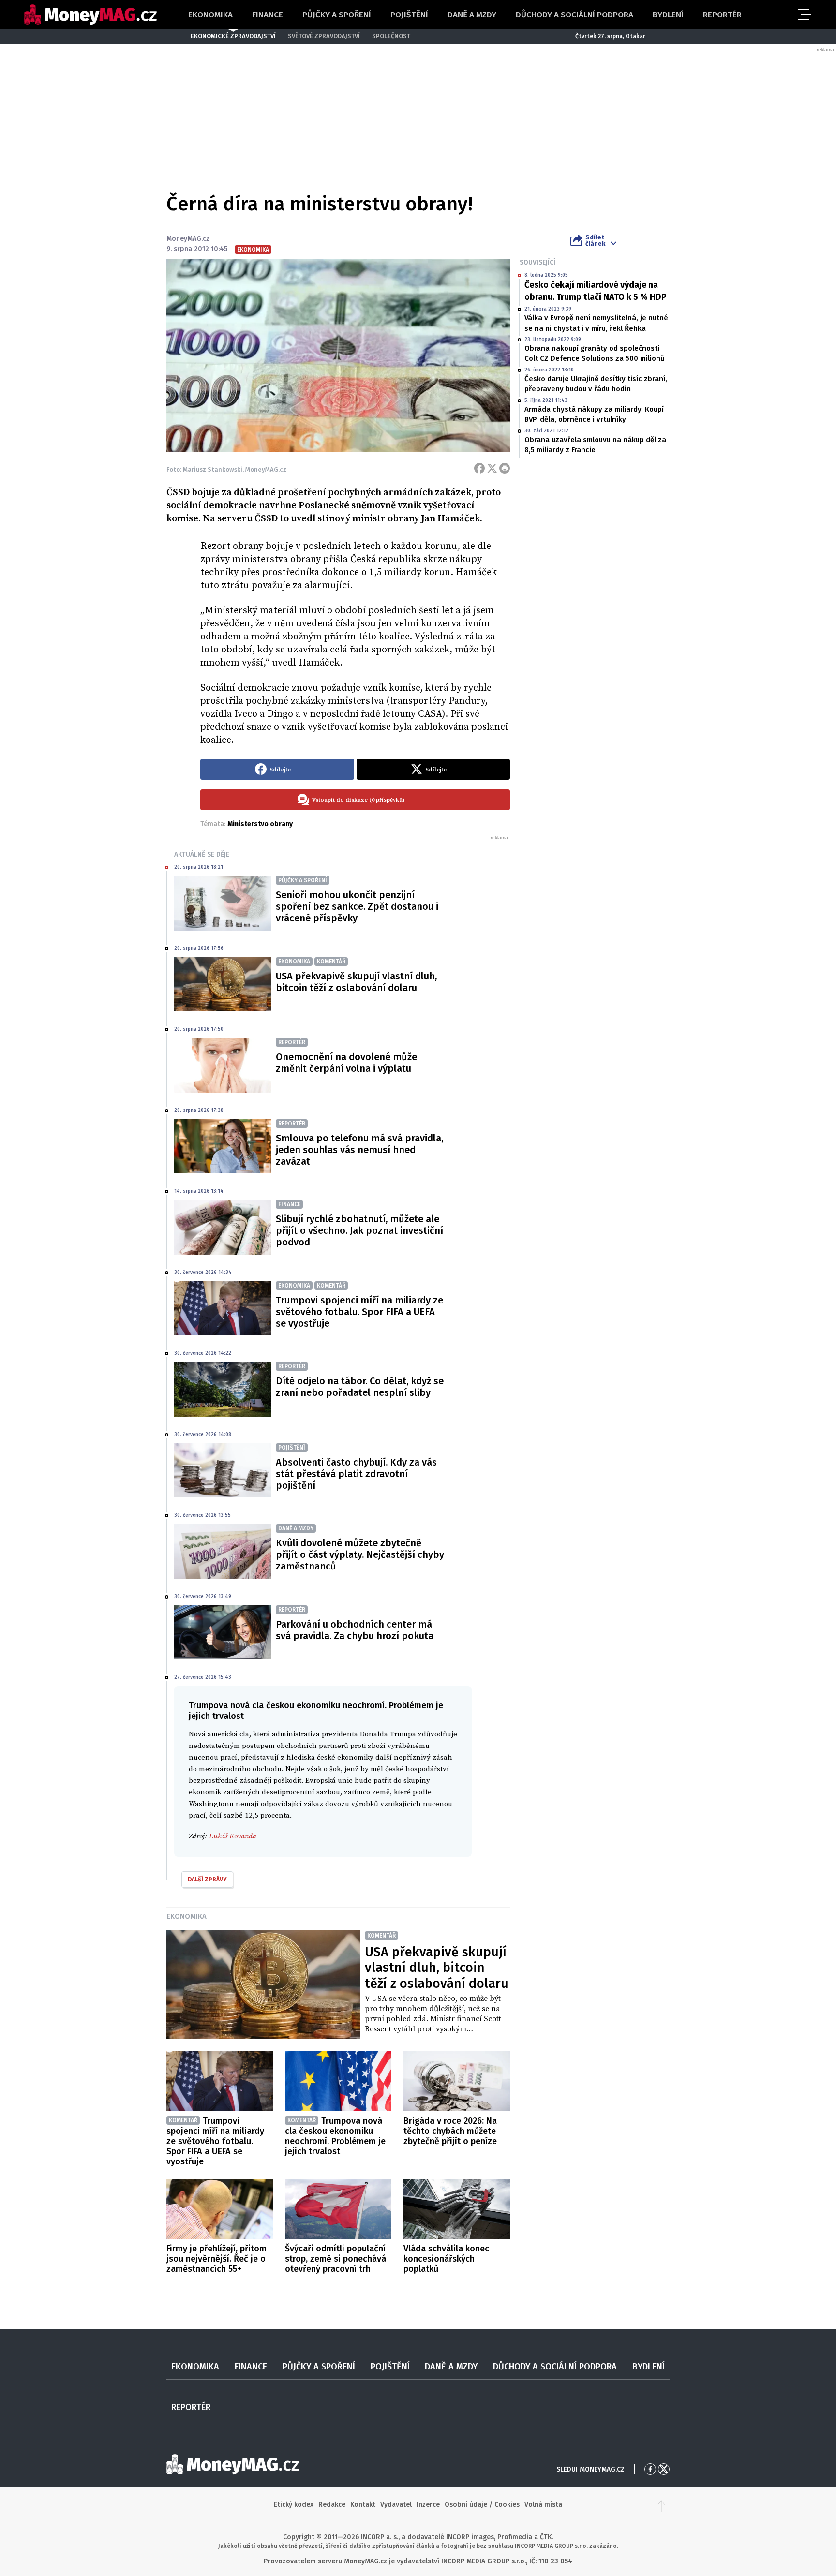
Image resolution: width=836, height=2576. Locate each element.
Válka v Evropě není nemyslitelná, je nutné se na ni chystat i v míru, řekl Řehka (596, 323)
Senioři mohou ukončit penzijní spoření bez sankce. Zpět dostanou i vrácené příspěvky (357, 906)
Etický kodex (294, 2505)
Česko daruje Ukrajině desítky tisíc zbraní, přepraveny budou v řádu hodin (596, 384)
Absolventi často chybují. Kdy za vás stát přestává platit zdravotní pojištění (356, 1474)
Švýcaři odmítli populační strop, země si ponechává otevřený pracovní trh (336, 2259)
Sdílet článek (595, 240)
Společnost (391, 36)
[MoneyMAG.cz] (90, 15)
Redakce (332, 2505)
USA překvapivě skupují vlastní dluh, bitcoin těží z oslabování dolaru (356, 982)
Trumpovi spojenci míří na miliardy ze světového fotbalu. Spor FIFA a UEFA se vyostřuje (359, 1312)
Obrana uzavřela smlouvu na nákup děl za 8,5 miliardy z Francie (595, 445)
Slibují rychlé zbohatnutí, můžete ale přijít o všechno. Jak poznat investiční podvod (359, 1230)
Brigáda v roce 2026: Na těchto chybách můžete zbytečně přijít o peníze (450, 2131)
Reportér (722, 15)
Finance (268, 15)
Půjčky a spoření (337, 15)
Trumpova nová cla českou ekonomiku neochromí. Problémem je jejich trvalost (335, 2136)
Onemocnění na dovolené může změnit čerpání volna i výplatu (346, 1063)
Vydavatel (396, 2505)
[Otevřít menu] (804, 15)
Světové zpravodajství (324, 36)
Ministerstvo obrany (260, 824)
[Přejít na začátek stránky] (661, 2505)
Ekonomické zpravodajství (233, 36)
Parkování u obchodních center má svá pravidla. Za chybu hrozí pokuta (355, 1630)
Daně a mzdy (472, 15)
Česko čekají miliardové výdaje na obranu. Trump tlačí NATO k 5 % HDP (596, 291)
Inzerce (428, 2505)
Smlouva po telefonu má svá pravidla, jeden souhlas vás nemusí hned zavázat (359, 1150)
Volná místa (543, 2505)
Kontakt (363, 2505)
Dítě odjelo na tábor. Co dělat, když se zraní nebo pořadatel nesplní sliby (360, 1387)
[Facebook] (479, 468)
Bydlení (668, 15)
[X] (492, 468)
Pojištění (409, 15)
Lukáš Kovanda (233, 1836)
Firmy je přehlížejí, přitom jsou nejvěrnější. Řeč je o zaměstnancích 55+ (216, 2259)
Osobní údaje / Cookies (482, 2505)
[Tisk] (505, 468)
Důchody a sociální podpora (575, 15)
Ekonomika (210, 15)
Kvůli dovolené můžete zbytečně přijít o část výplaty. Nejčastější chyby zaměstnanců (360, 1554)
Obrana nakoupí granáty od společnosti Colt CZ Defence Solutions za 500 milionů (595, 353)
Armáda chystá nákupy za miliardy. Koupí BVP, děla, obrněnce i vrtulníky (594, 414)
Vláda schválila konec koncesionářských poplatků (446, 2259)
